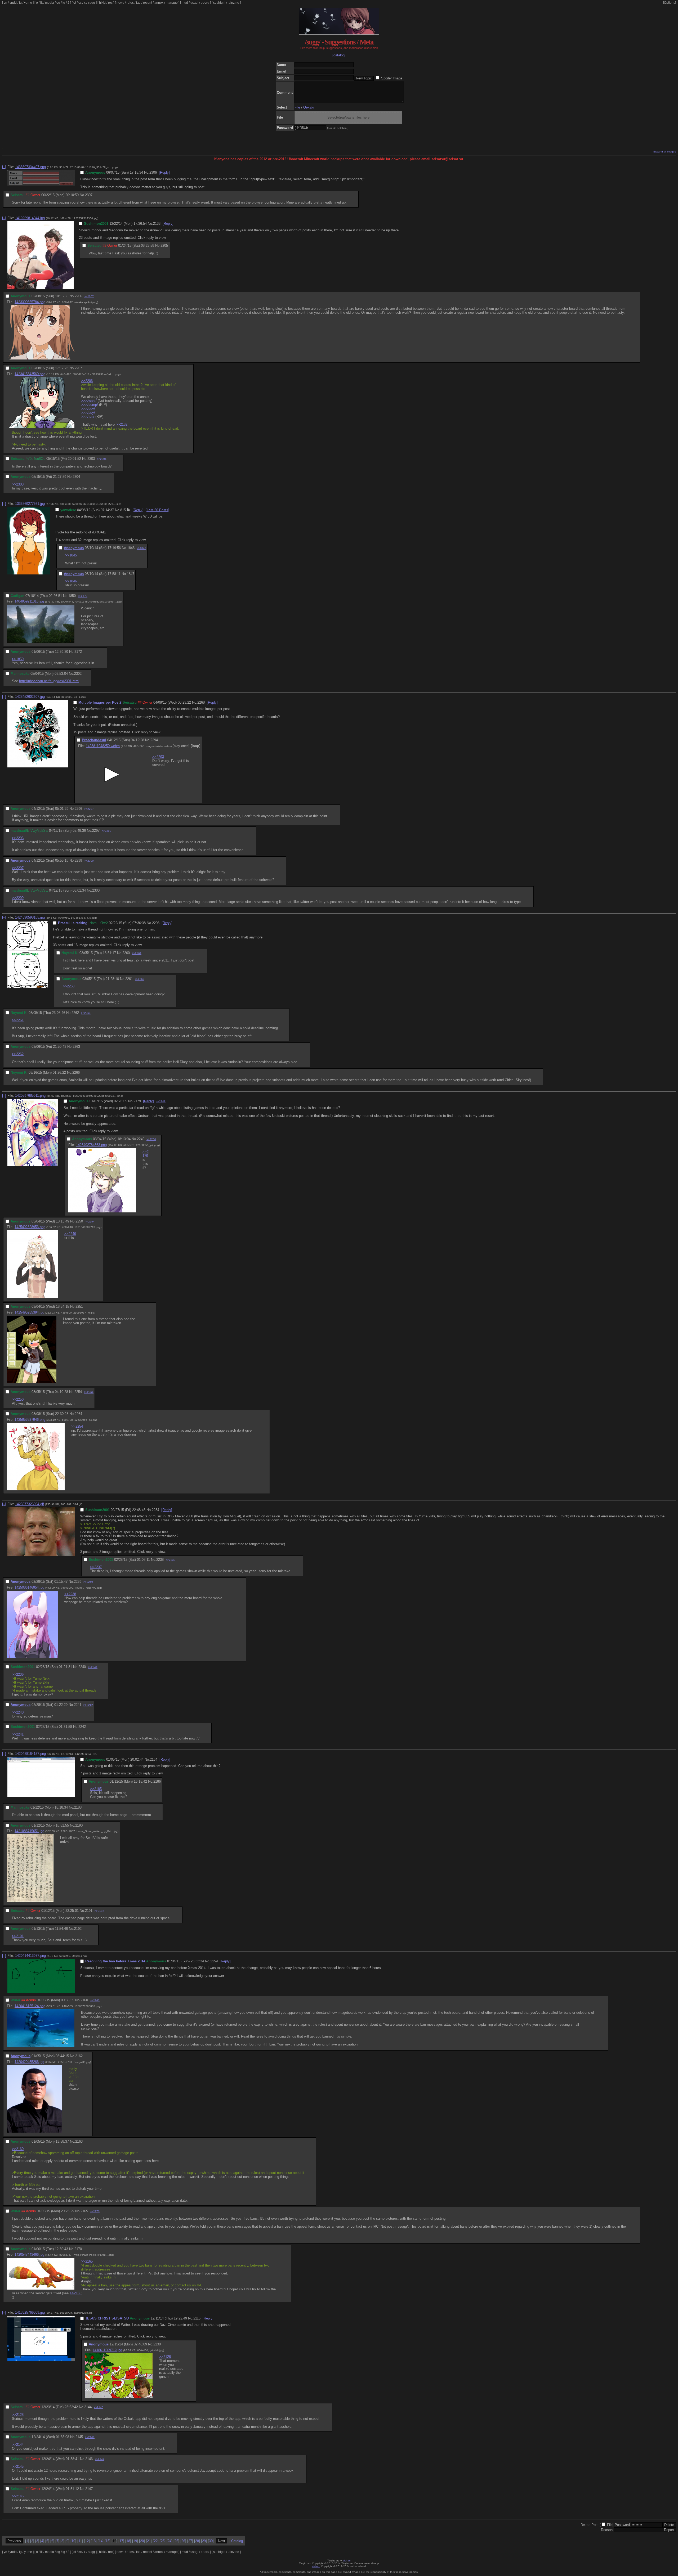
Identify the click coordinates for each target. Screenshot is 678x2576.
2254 (78, 1392)
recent (148, 3)
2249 (141, 1139)
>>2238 (70, 1594)
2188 (78, 1807)
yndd (13, 3)
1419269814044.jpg (30, 218)
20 (142, 2541)
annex (159, 3)
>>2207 (89, 296)
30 (211, 2541)
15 (108, 2541)
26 (183, 2541)
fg (20, 3)
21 (149, 2541)
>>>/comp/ (90, 405)
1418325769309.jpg (30, 2312)
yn (5, 3)
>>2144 (18, 2445)
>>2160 (18, 2149)
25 (176, 2541)
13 (94, 2541)
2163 (79, 2141)
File (297, 107)
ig (64, 3)
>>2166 (75, 2293)
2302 (78, 674)
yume (28, 3)
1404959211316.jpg (29, 601)
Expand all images (665, 152)
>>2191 (18, 1936)
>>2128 (18, 2415)
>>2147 (100, 2459)
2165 (84, 2211)
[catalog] (339, 55)
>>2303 (18, 484)
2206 (78, 296)
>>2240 (88, 1582)
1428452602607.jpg (30, 697)
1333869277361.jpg (30, 504)
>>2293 (158, 757)
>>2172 (83, 596)
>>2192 (99, 1911)
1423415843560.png (30, 374)
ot (75, 3)
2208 (156, 923)
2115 (197, 2318)
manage (172, 3)
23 (163, 2541)
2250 (79, 1221)
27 (190, 2541)
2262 (75, 1013)
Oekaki (309, 107)
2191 (89, 1911)
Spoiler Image (392, 78)
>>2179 (146, 1154)
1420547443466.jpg (29, 2254)
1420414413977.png (30, 1956)
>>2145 (99, 2407)
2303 (91, 459)
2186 (157, 1781)
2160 (84, 2000)
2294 (154, 740)
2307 (89, 195)
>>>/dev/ (88, 409)
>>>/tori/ (88, 417)
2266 (76, 1073)
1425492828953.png (30, 1227)
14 (101, 2541)
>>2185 (96, 1789)
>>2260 (69, 986)
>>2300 (89, 861)
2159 (214, 1961)
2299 (78, 860)
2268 (201, 702)
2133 (157, 224)
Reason (607, 2530)
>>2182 (122, 424)
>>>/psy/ (88, 413)
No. (147, 172)
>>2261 (137, 953)
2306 (153, 172)
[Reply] (164, 172)
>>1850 (18, 659)
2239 (78, 1582)
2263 (76, 1047)
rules (130, 3)
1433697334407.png (30, 167)
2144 (88, 2407)
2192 (78, 1929)
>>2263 (86, 1013)
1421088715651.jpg (29, 1831)
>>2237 (96, 1567)
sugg (92, 3)
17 (121, 2541)
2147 (89, 2489)
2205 (164, 246)
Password (622, 2525)
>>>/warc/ (89, 401)
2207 (78, 368)
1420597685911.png (30, 1096)
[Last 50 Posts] (157, 510)
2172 (78, 652)
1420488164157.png (30, 1754)
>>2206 (87, 381)
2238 (160, 1560)
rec (110, 3)
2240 (82, 1667)
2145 (79, 2437)
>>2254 (90, 1222)
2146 (89, 2459)
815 (123, 510)
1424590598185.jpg (30, 917)
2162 (79, 2056)
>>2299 (106, 831)
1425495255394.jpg (29, 1312)
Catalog (237, 2541)
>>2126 (165, 2357)
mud (185, 3)
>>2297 (89, 809)
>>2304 (102, 459)
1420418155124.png (30, 2006)
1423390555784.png (30, 302)
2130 (157, 2344)
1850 (72, 596)
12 (87, 2541)
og (58, 3)
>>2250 (151, 1139)
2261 (129, 979)
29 (204, 2541)
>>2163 (95, 2000)
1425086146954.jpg (29, 1587)
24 (169, 2541)
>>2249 (161, 1101)
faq (138, 3)
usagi (194, 3)
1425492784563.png (91, 1145)
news (120, 3)
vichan (347, 2561)
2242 (82, 1727)
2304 (76, 477)
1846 (131, 548)
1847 (131, 574)
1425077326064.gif (30, 1504)
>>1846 (71, 581)
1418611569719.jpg (107, 2350)
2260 (126, 953)
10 (73, 2541)
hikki (102, 3)
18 (128, 2541)
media (50, 3)
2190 (79, 1825)
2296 (78, 809)
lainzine (233, 3)
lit (41, 3)
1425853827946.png (30, 1420)
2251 (79, 1307)
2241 (78, 1705)
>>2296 (18, 838)
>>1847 (141, 548)
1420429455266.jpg (29, 2062)
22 (156, 2541)
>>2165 (87, 2261)
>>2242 (88, 1705)
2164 (154, 1759)
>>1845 (71, 555)
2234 (155, 1510)
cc (80, 3)
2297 (96, 831)
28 (197, 2541)
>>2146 (90, 2437)
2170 (78, 2249)
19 (135, 2541)
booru (205, 3)
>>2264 (89, 1392)
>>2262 (140, 979)
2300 (96, 890)
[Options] (670, 3)
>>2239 (171, 1560)
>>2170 (95, 2211)
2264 (78, 1414)
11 (80, 2541)
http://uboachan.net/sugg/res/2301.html (49, 681)
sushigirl (219, 3)
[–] (4, 167)
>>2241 (93, 1667)
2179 (137, 1101)
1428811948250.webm (103, 746)
